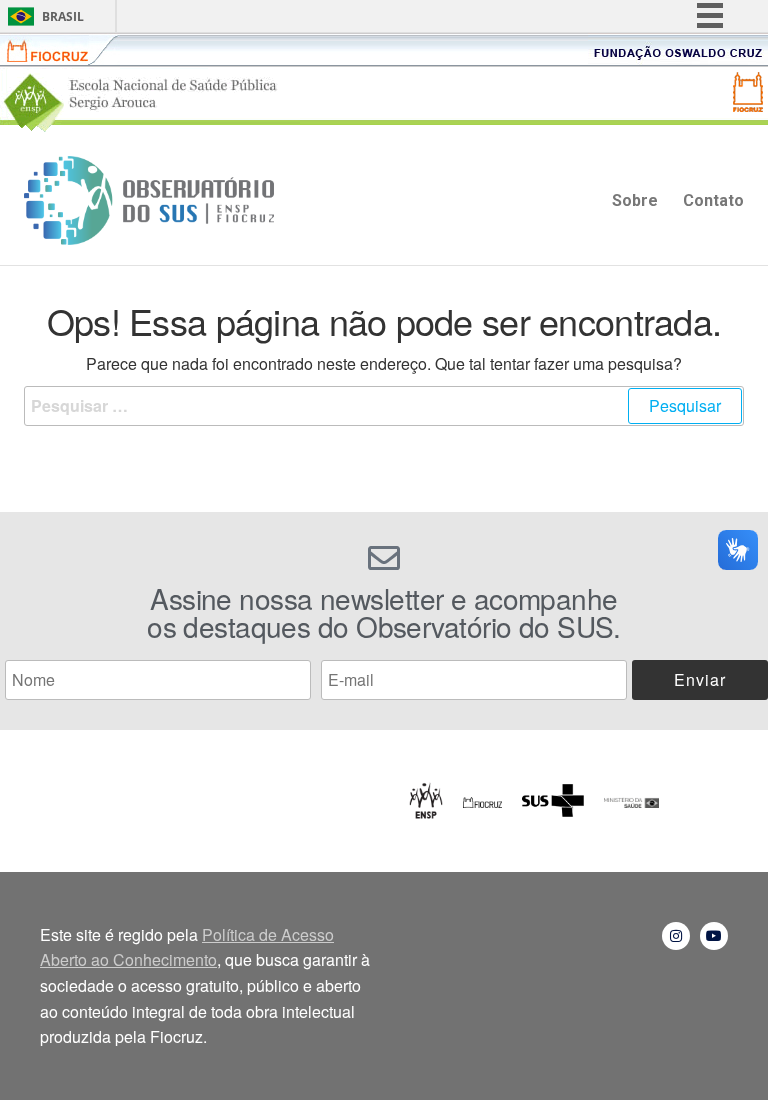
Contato (713, 200)
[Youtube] (714, 936)
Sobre (635, 200)
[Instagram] (676, 936)
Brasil (63, 16)
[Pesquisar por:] (384, 406)
